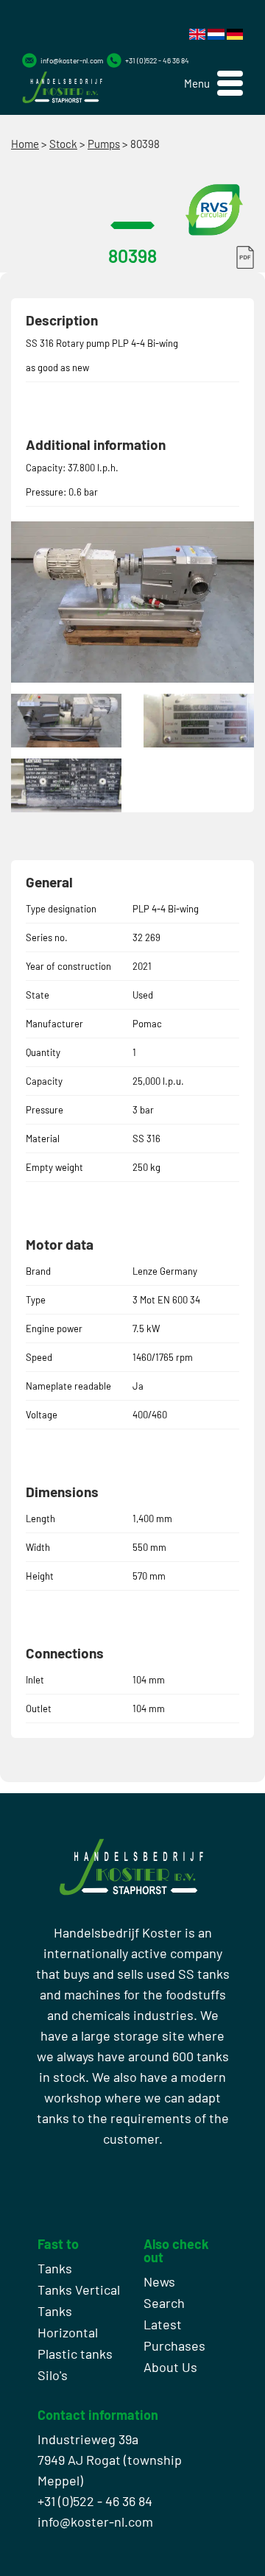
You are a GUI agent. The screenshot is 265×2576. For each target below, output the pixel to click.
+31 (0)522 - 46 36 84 (157, 60)
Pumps (104, 144)
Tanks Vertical (79, 2290)
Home (25, 144)
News (159, 2281)
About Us (170, 2367)
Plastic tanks (75, 2354)
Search (164, 2303)
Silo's (53, 2375)
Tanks (55, 2268)
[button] (213, 84)
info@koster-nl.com (72, 60)
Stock (63, 144)
